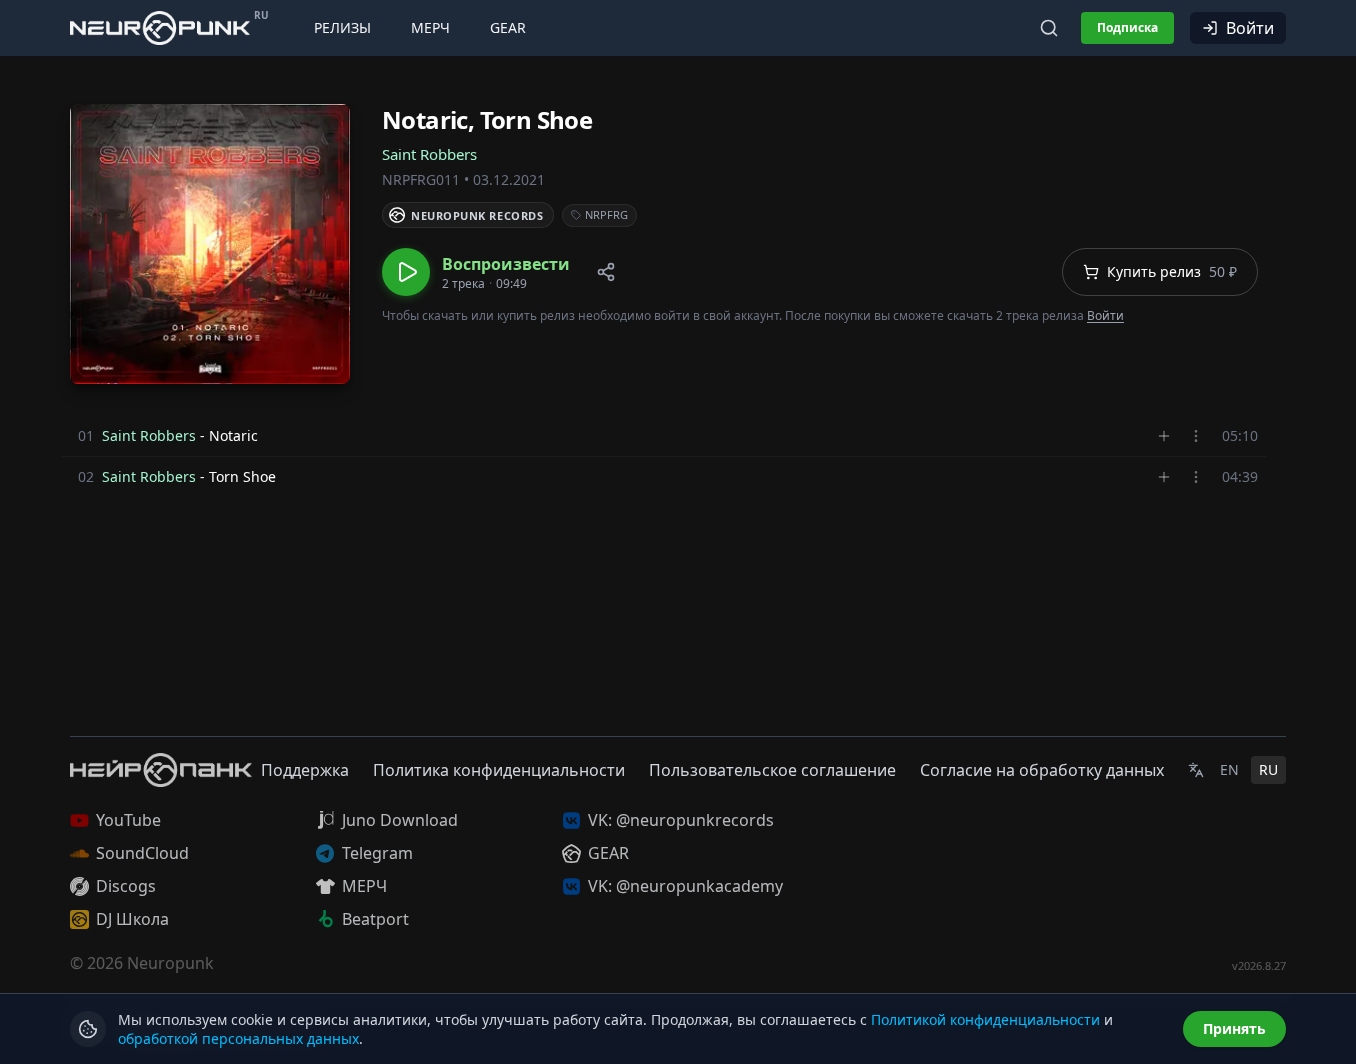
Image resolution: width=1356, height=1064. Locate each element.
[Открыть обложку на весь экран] (210, 244)
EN (1229, 769)
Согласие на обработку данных (1042, 770)
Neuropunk (170, 963)
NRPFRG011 (421, 179)
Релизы (342, 27)
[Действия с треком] (1196, 436)
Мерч (430, 27)
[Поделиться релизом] (606, 272)
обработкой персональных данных (238, 1038)
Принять (1234, 1028)
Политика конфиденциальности (499, 770)
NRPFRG (606, 214)
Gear (508, 27)
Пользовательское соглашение (772, 770)
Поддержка (305, 770)
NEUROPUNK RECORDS (477, 215)
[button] (476, 272)
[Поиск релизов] (1049, 28)
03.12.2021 (509, 179)
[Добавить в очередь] (1164, 436)
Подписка (1127, 27)
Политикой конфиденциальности (985, 1019)
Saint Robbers (429, 154)
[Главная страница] (160, 27)
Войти (1250, 28)
